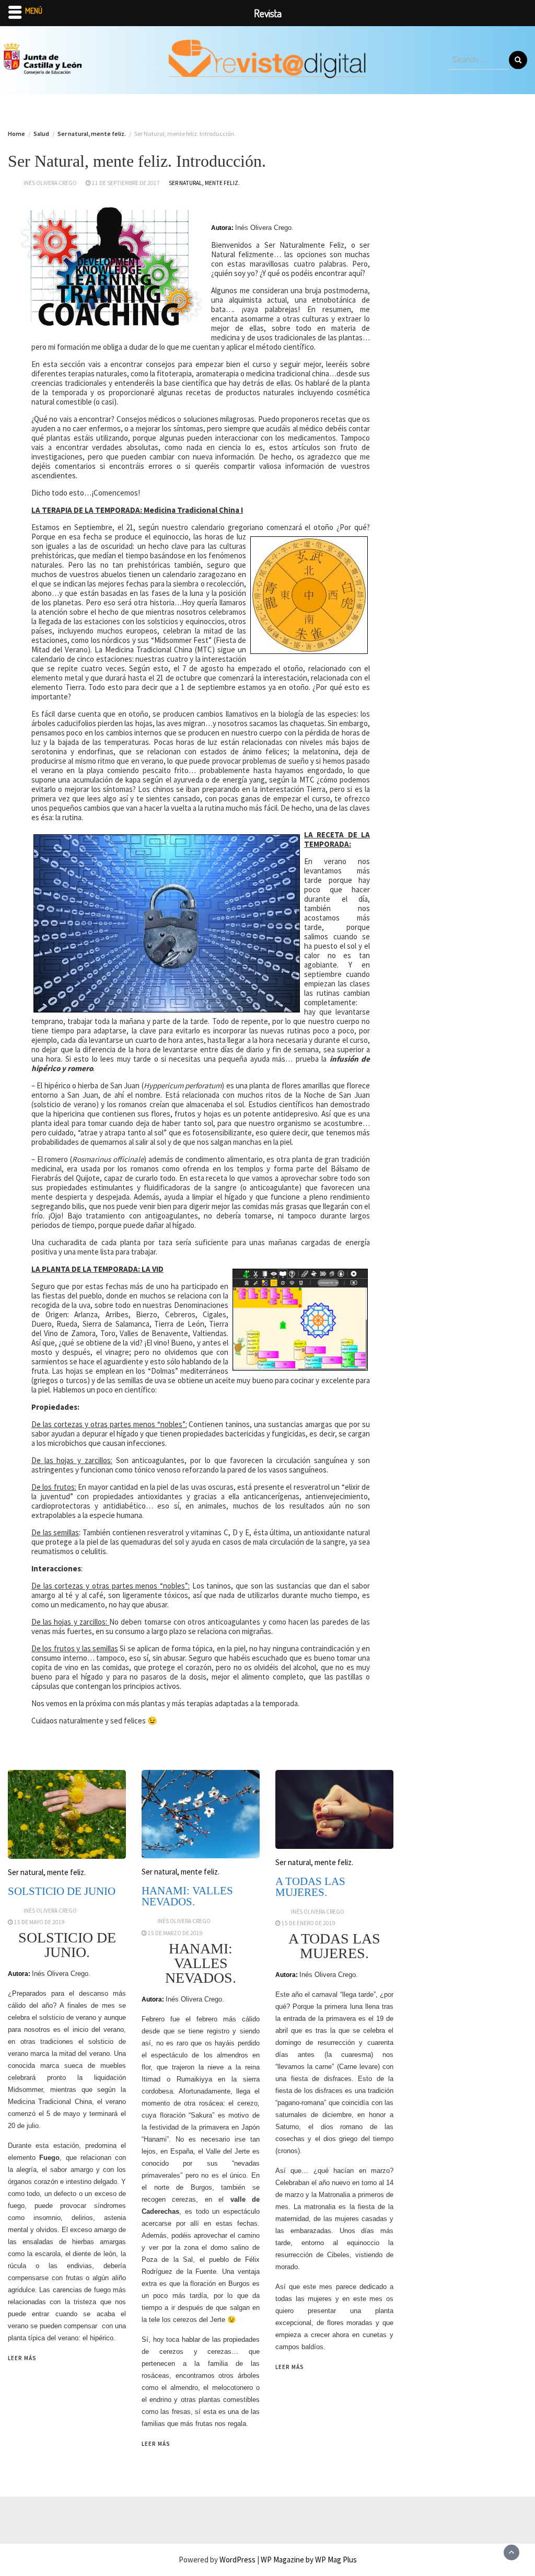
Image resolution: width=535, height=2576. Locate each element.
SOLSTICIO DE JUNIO (62, 1891)
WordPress (237, 2560)
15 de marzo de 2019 (175, 1933)
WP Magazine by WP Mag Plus (309, 2560)
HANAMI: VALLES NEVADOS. (187, 1896)
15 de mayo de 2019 (39, 1922)
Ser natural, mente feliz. (204, 183)
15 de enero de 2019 (309, 1923)
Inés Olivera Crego (50, 183)
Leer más (22, 2358)
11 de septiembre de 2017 (126, 183)
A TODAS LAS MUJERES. (310, 1887)
